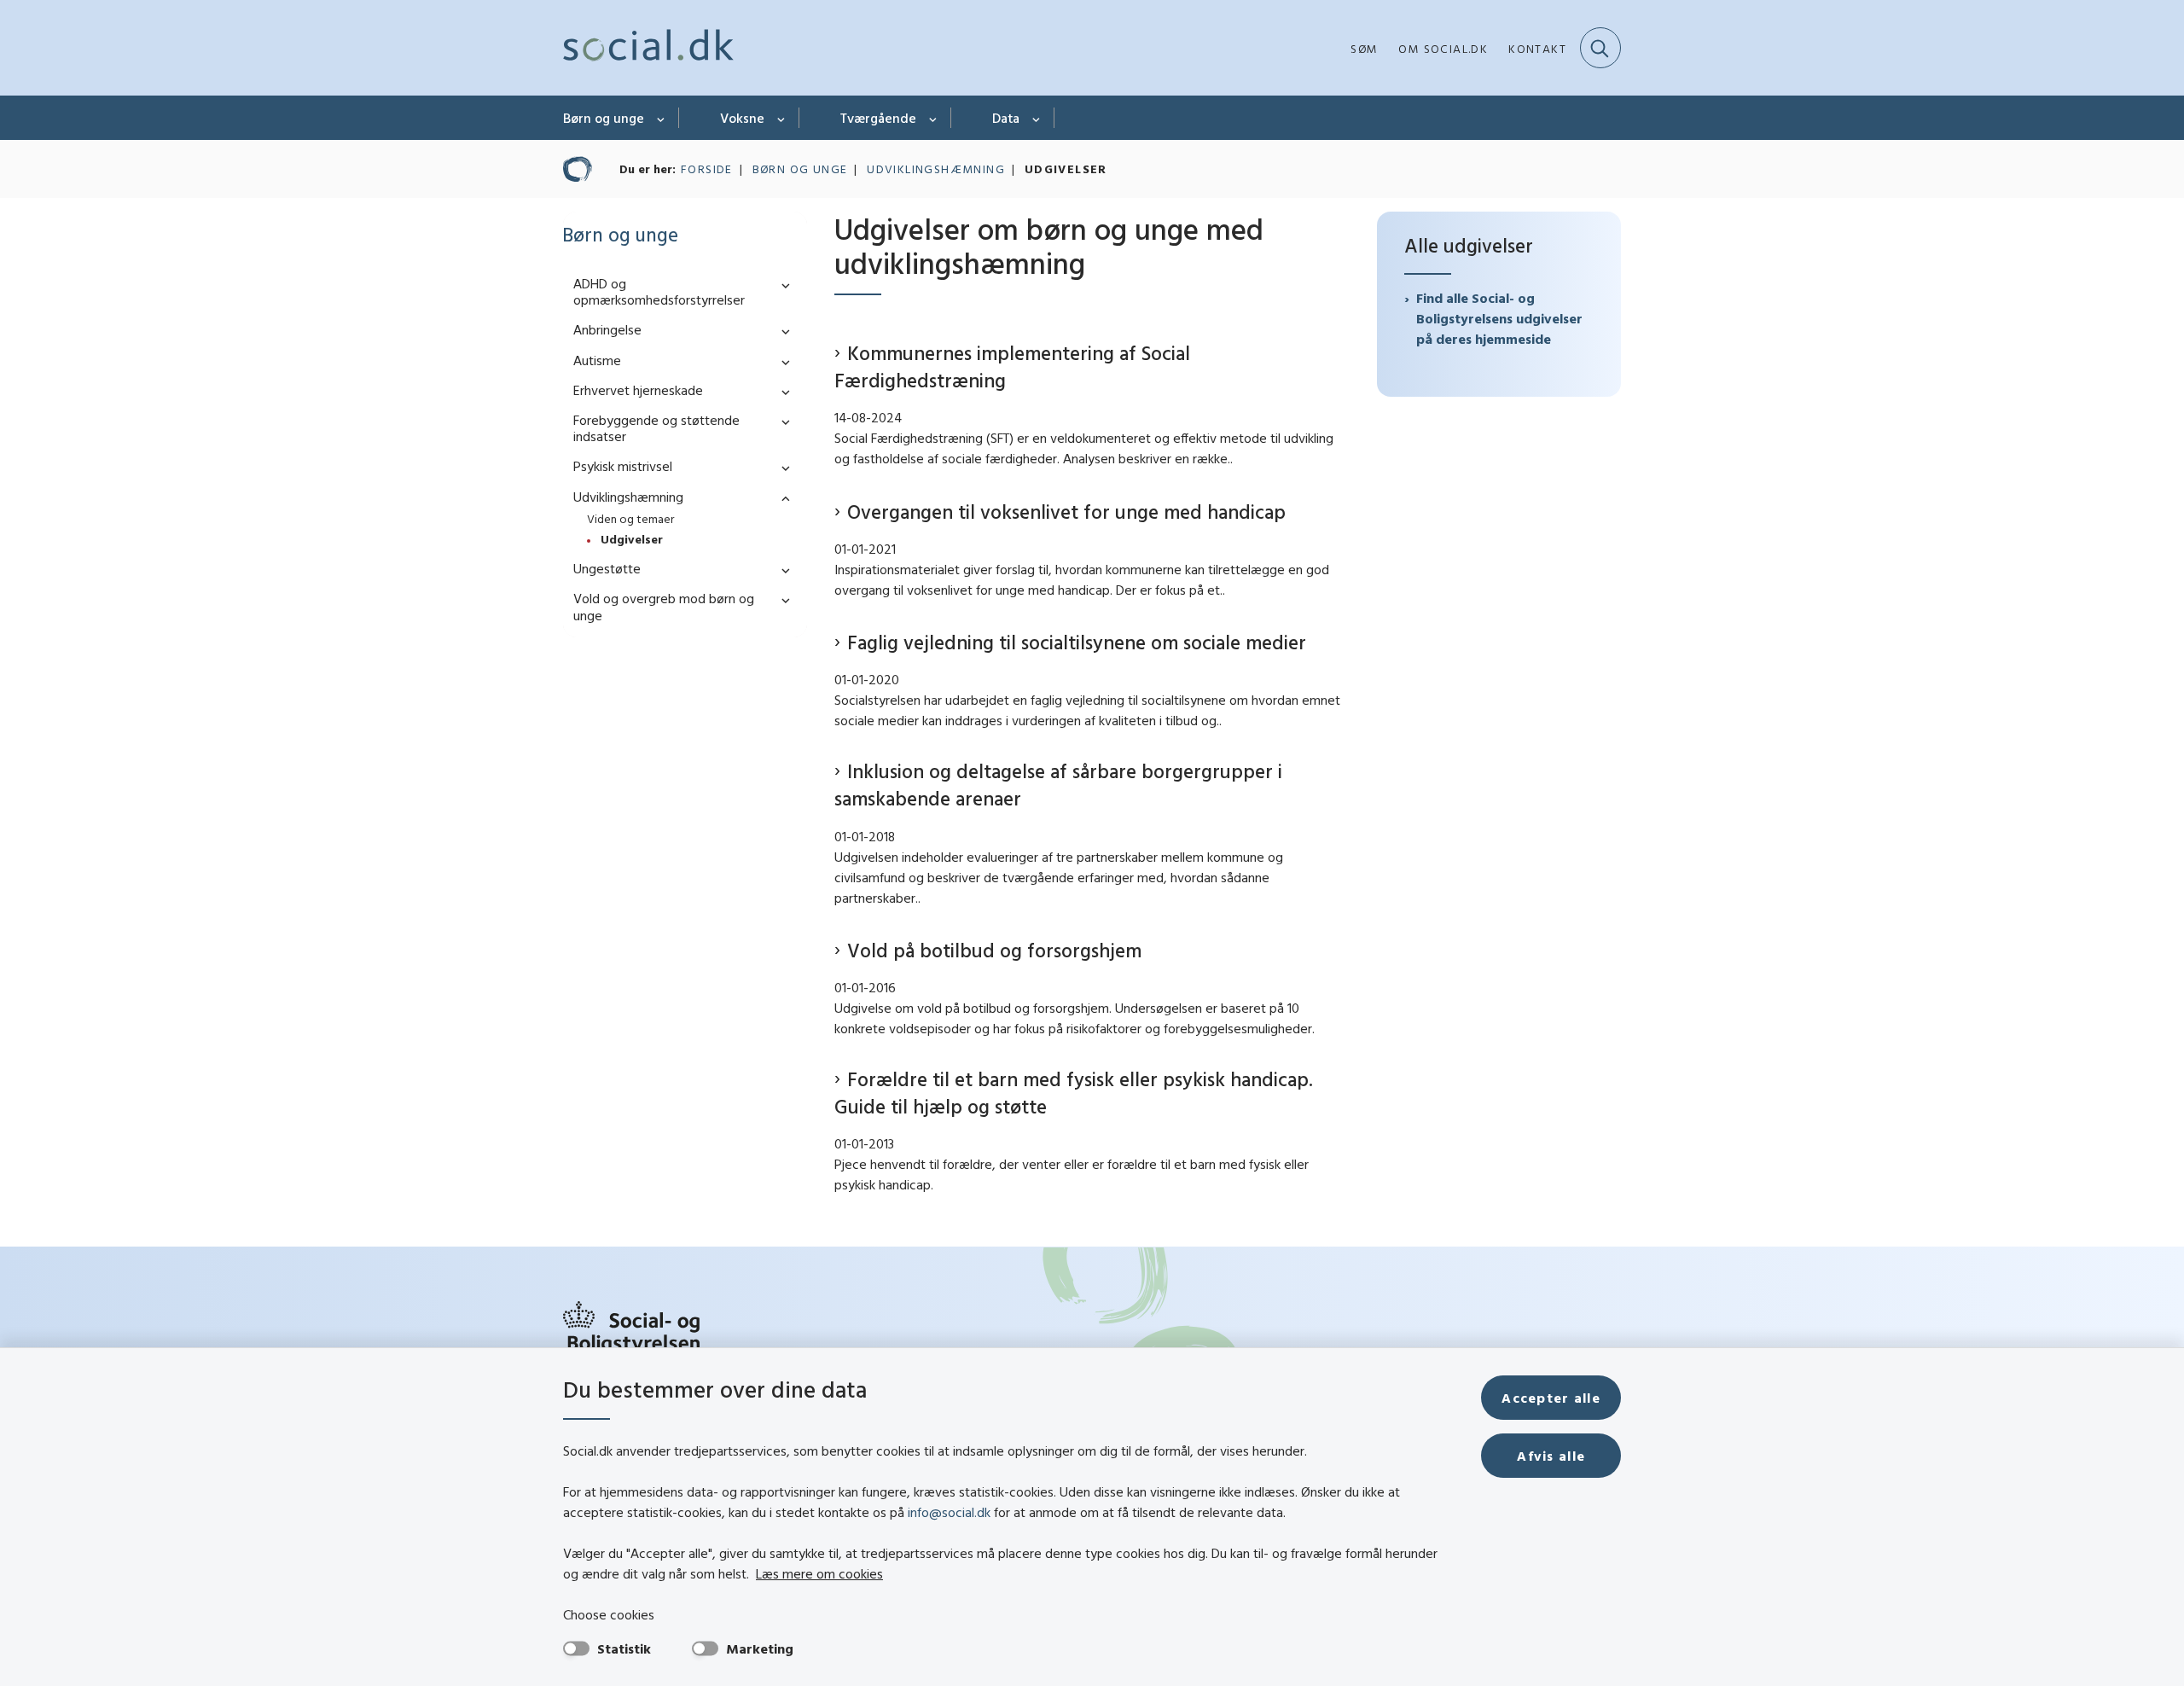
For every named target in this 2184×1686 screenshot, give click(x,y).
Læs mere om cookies (819, 1573)
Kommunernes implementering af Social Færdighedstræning (1012, 366)
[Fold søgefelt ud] (1600, 48)
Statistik (624, 1648)
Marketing (760, 1648)
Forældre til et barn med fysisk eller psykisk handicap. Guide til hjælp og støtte (1074, 1093)
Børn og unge (604, 118)
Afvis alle (1551, 1456)
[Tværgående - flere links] (934, 118)
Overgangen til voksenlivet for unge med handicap (1066, 512)
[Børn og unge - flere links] (662, 118)
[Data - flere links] (1037, 118)
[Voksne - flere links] (782, 118)
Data (1006, 118)
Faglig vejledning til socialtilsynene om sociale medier (1077, 642)
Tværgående (878, 118)
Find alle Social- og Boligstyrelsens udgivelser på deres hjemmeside (1499, 318)
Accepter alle (1551, 1398)
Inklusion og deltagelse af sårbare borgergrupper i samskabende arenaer (1058, 785)
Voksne (742, 118)
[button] (781, 285)
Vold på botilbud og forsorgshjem (994, 950)
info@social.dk (949, 1512)
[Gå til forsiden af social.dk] (648, 48)
